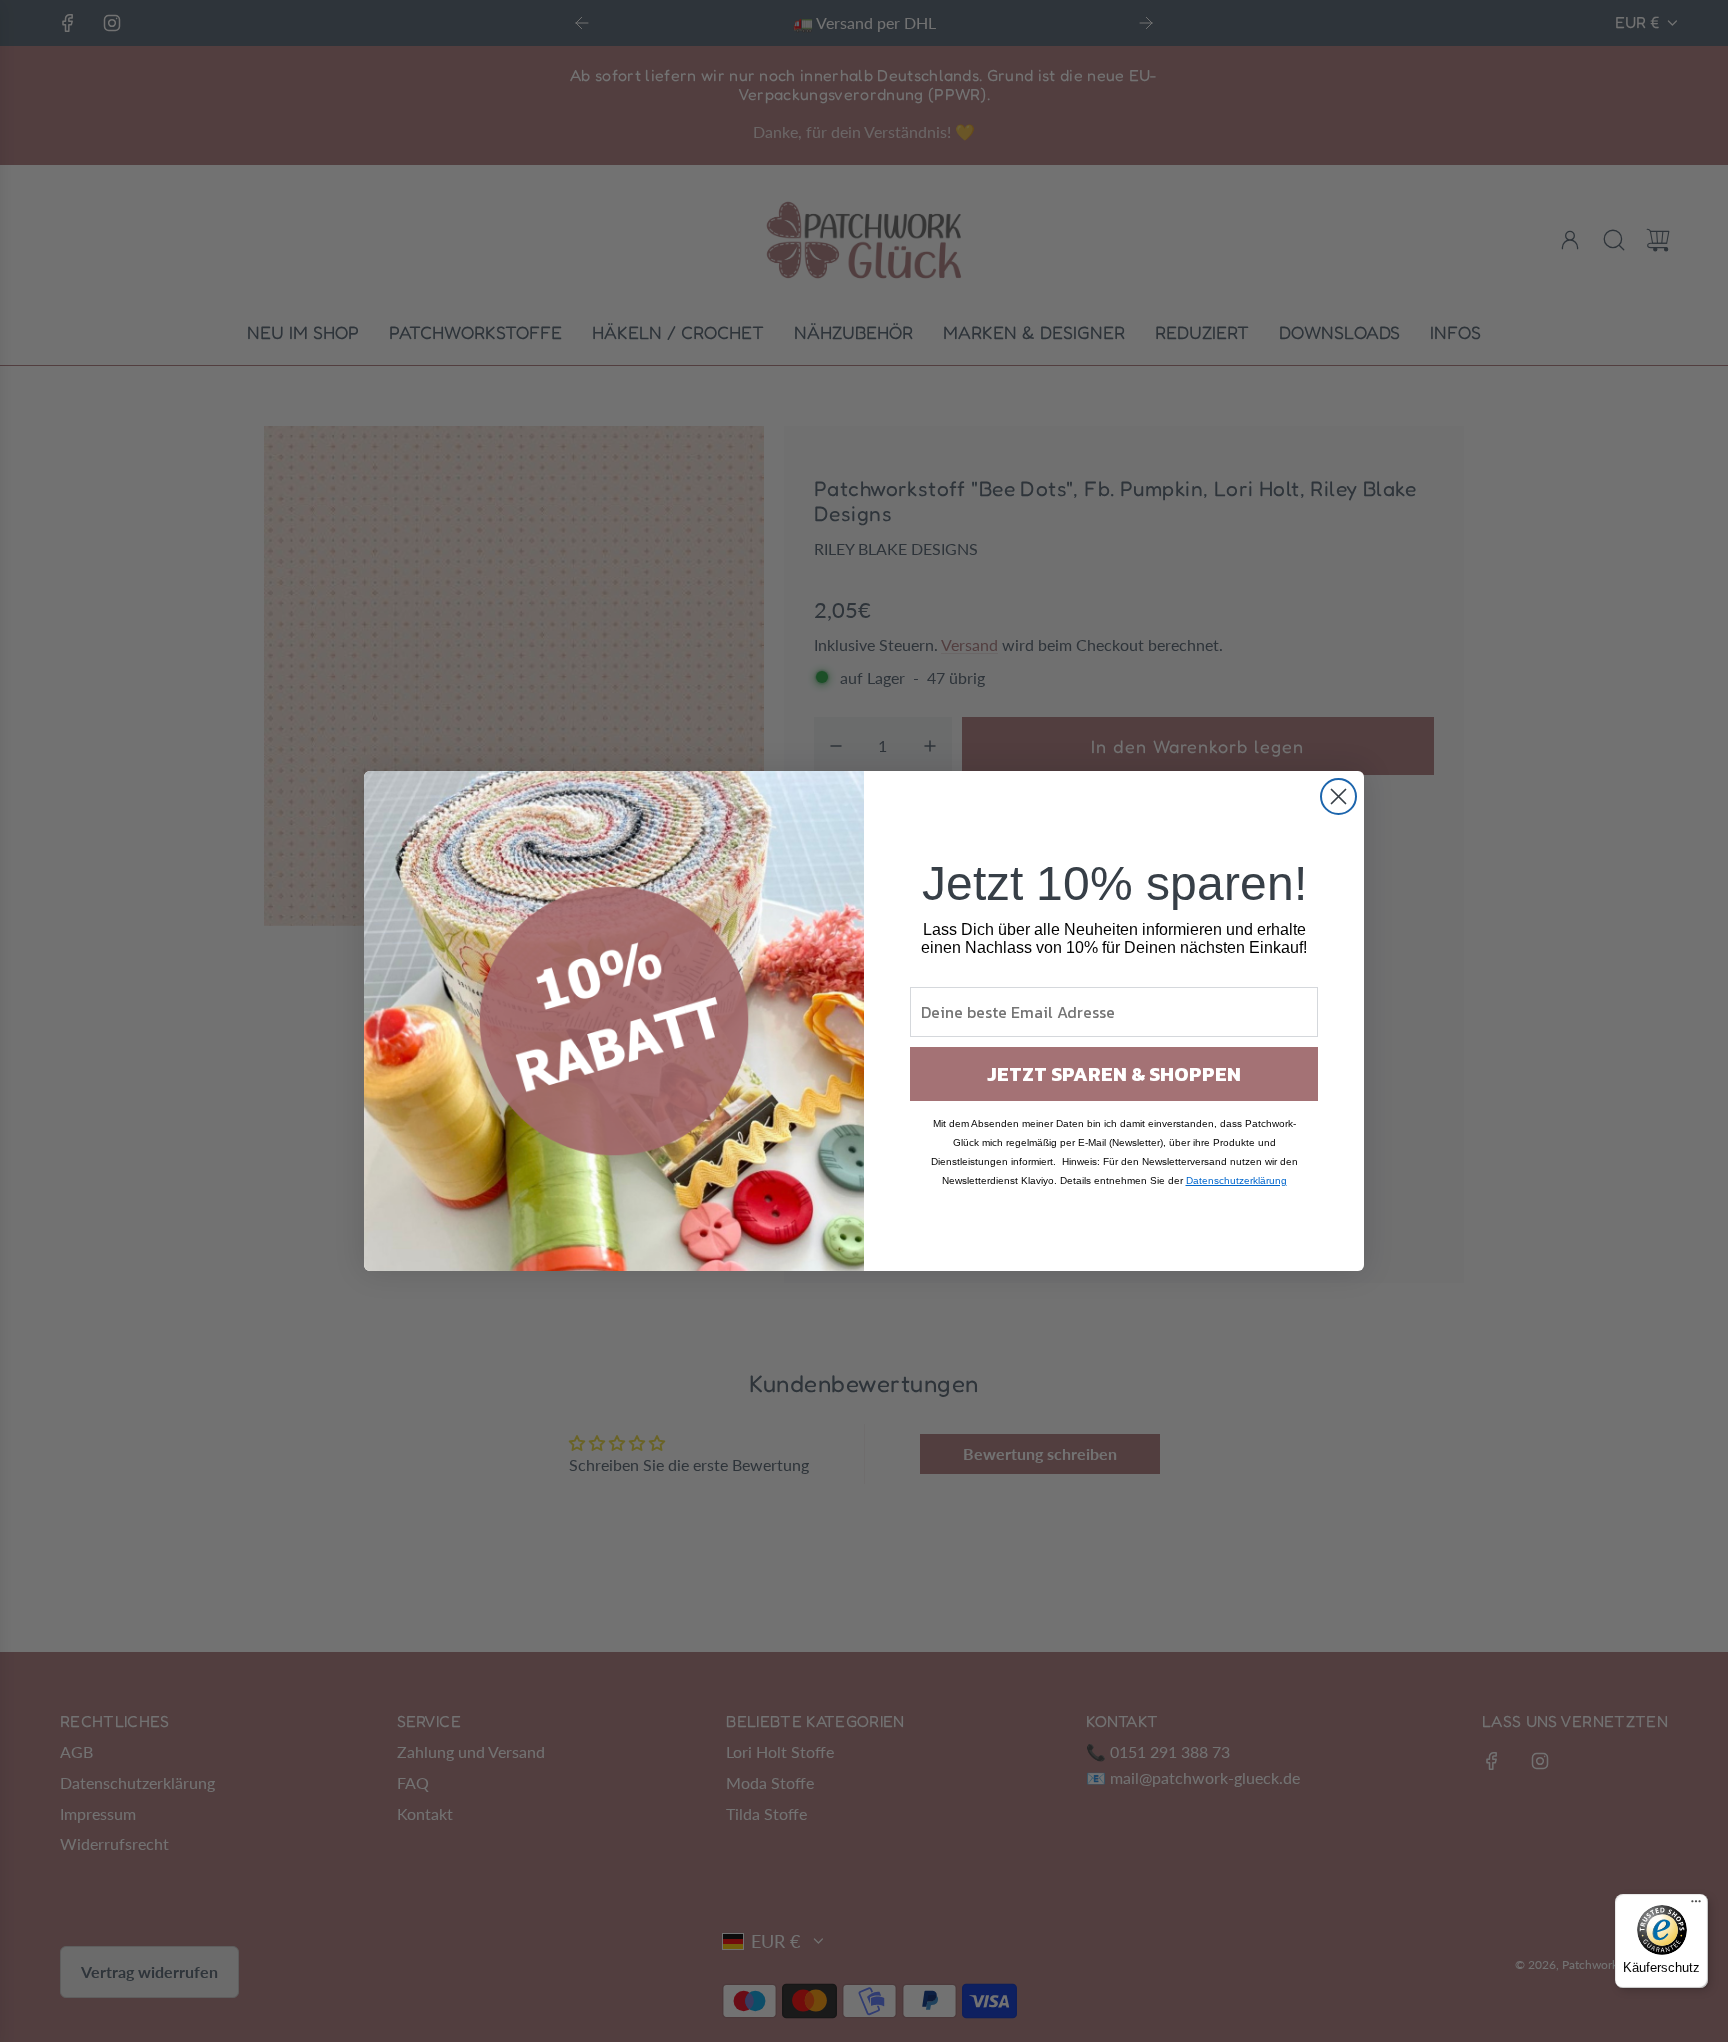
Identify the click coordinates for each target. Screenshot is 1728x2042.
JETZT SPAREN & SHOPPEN (1114, 1074)
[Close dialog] (1338, 796)
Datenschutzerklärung (1236, 1180)
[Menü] (1696, 1906)
